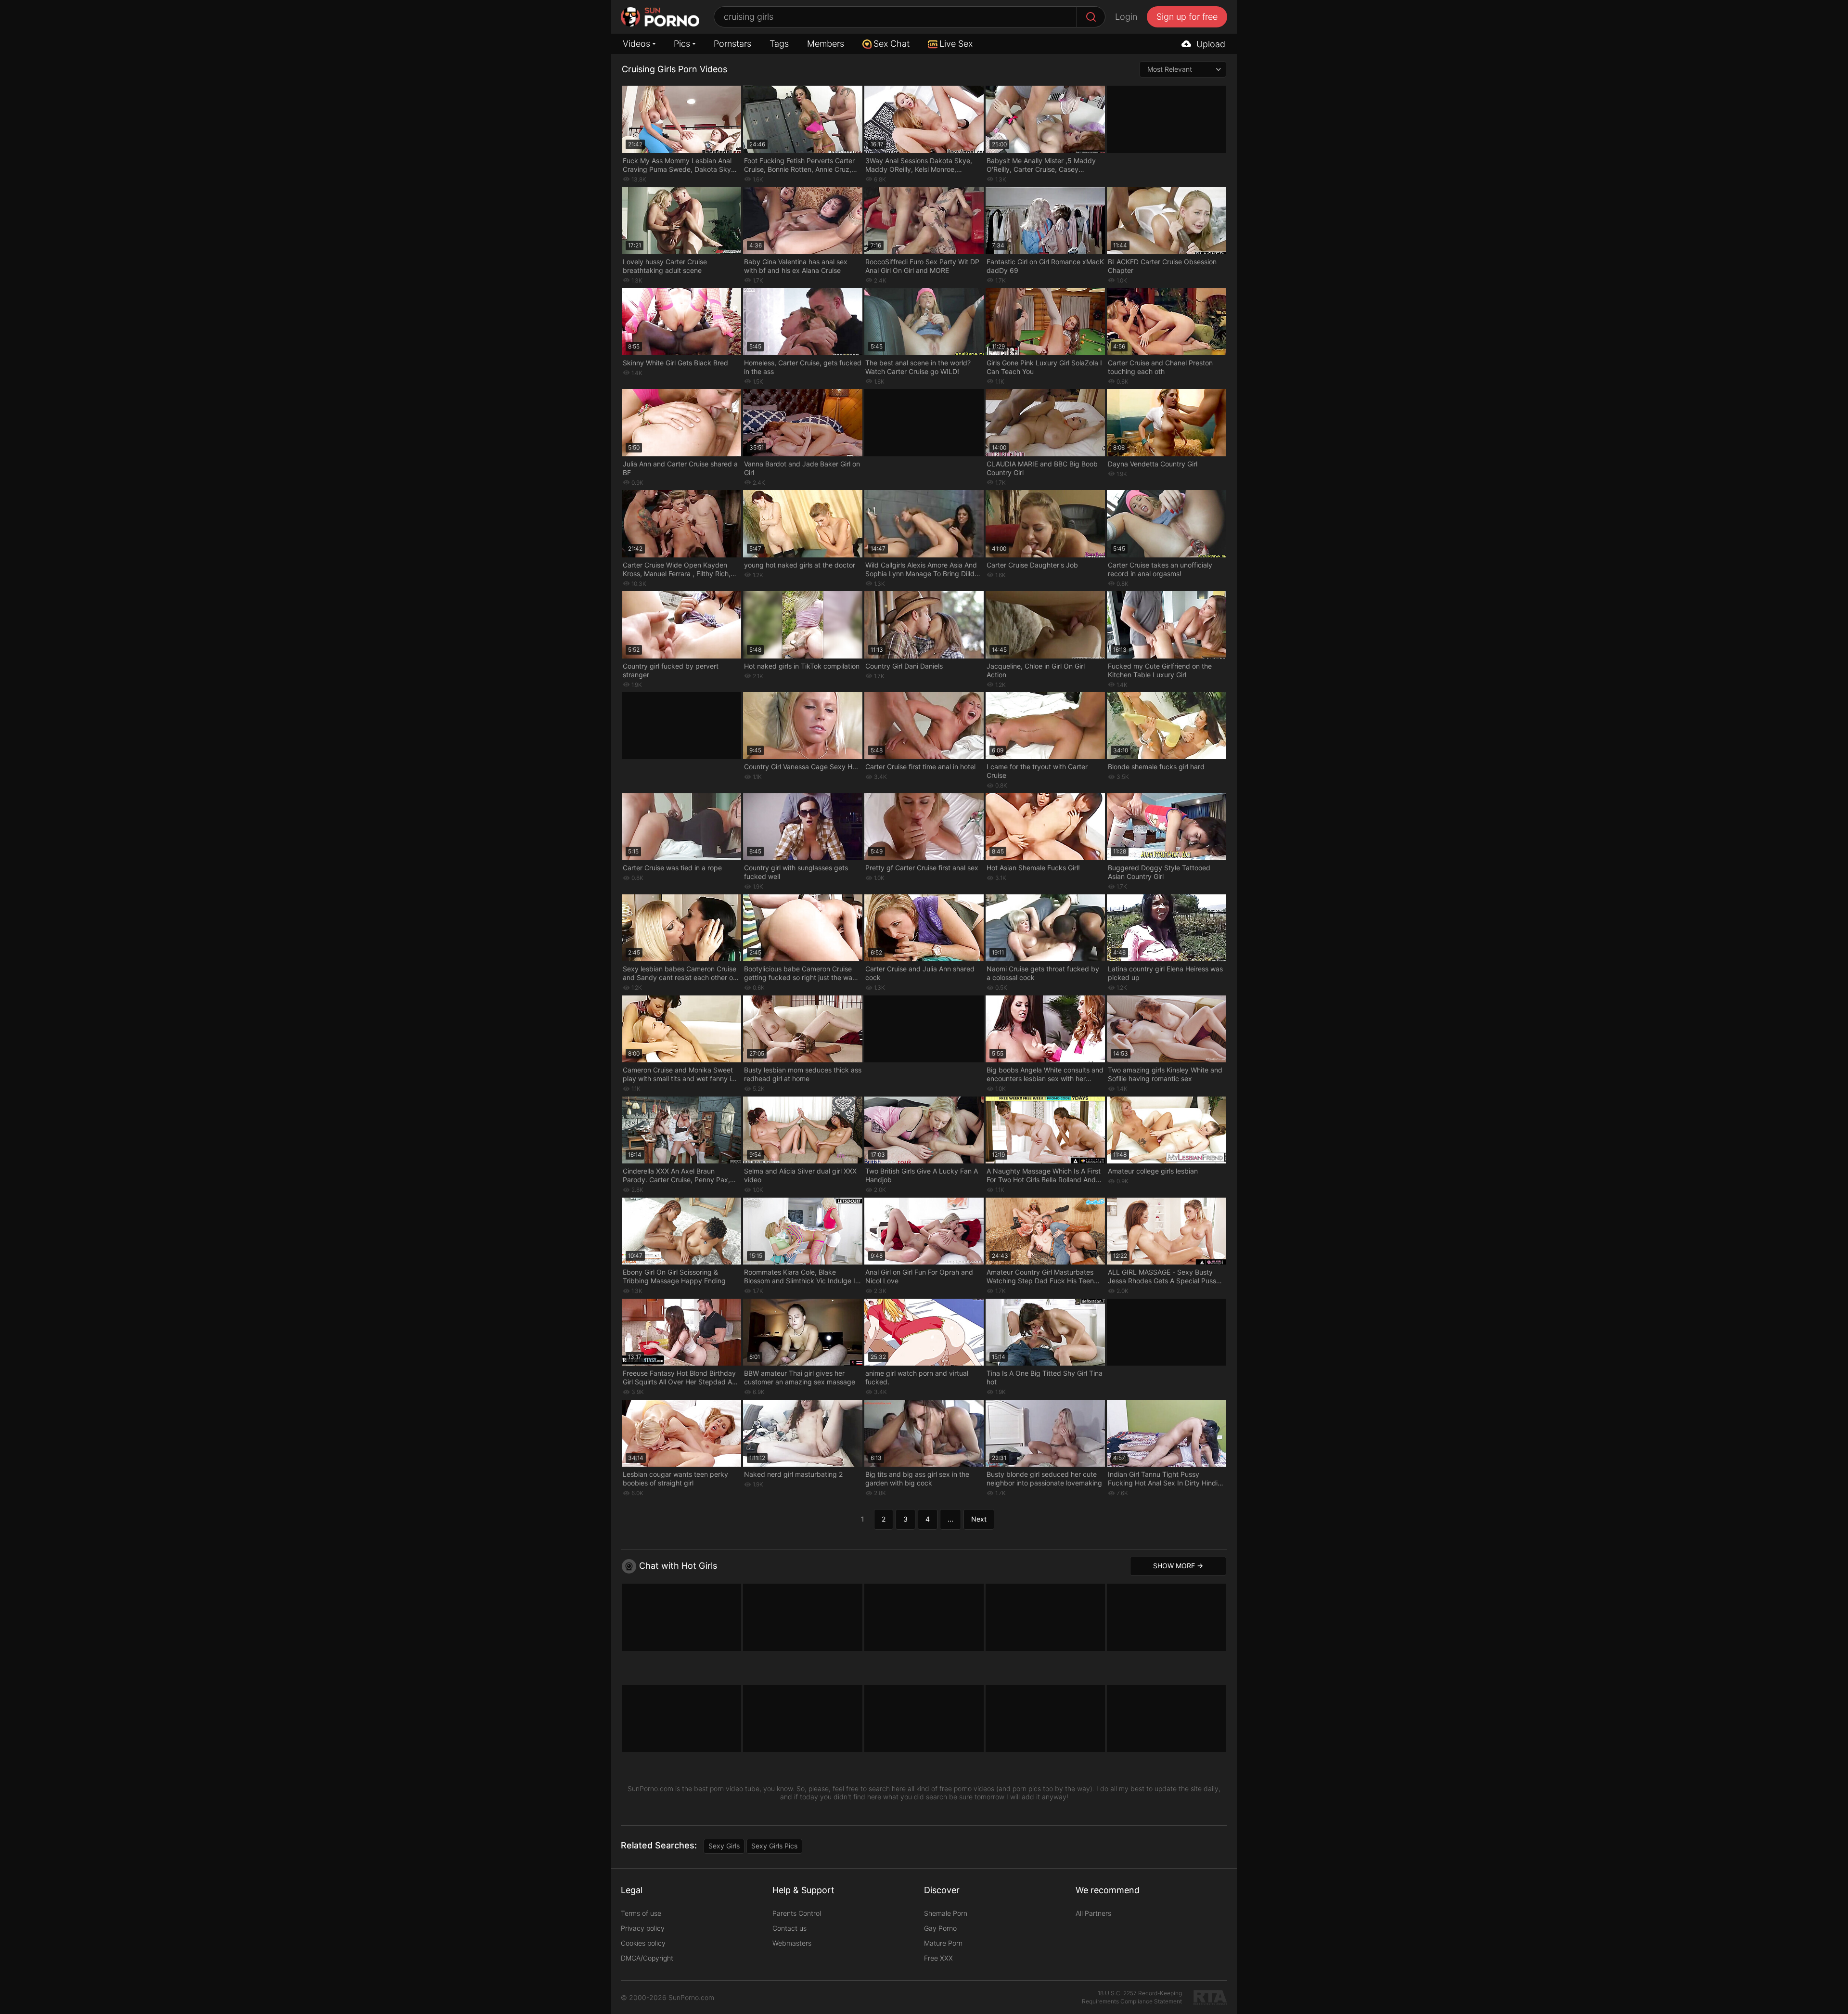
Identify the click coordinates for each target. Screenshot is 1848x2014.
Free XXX (938, 1958)
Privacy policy (643, 1928)
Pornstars (732, 44)
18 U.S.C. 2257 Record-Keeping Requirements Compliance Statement (1132, 1997)
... (950, 1519)
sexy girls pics (774, 1846)
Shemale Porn (946, 1913)
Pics (682, 44)
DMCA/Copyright (647, 1958)
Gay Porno (940, 1928)
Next (979, 1519)
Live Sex (956, 44)
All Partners (1093, 1913)
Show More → (1178, 1566)
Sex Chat (892, 44)
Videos (636, 44)
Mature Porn (943, 1943)
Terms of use (641, 1913)
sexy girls (724, 1846)
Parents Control (797, 1913)
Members (826, 44)
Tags (779, 44)
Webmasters (792, 1943)
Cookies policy (643, 1943)
